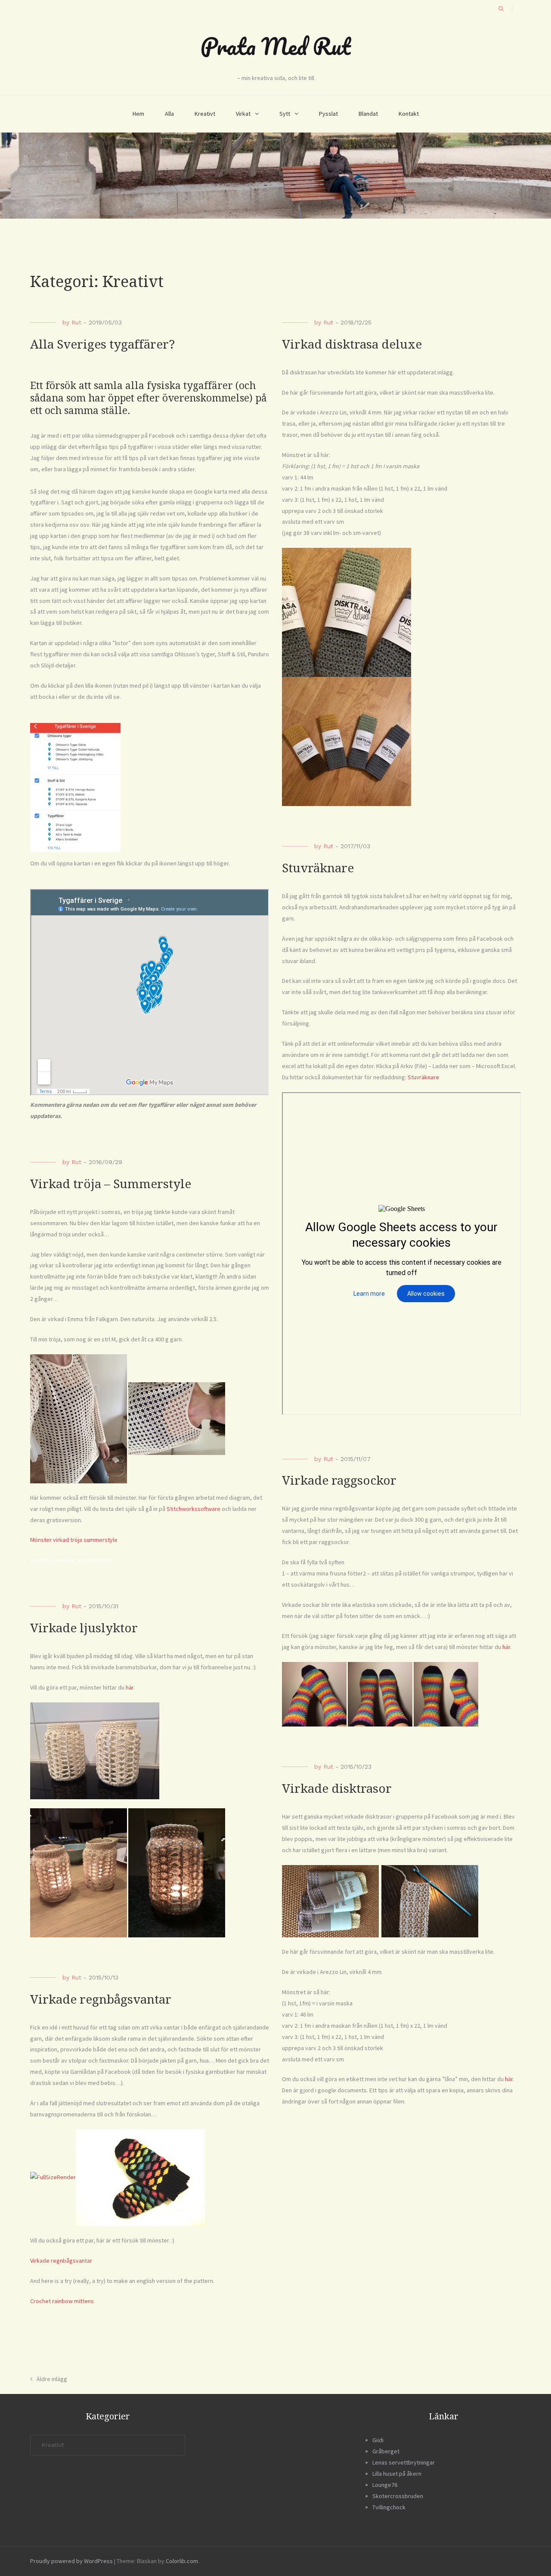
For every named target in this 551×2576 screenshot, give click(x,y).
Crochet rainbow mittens (62, 2301)
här (506, 1647)
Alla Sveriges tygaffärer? (102, 344)
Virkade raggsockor (339, 1481)
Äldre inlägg (52, 2379)
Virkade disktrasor (337, 1789)
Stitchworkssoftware (193, 1509)
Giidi (378, 2440)
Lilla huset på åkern (397, 2474)
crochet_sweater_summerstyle (71, 1560)
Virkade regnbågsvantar (101, 2000)
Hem (138, 114)
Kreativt (205, 114)
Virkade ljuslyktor (84, 1628)
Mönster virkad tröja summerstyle (74, 1540)
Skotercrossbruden (398, 2496)
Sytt (285, 114)
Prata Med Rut (275, 46)
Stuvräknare (318, 868)
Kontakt (409, 114)
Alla (169, 114)
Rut (76, 322)
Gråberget (386, 2451)
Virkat (243, 114)
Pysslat (328, 114)
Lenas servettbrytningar (404, 2462)
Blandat (368, 114)
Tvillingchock (389, 2507)
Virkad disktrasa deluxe (352, 344)
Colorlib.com (182, 2561)
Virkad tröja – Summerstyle (111, 1184)
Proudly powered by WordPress (71, 2561)
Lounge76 (385, 2485)
